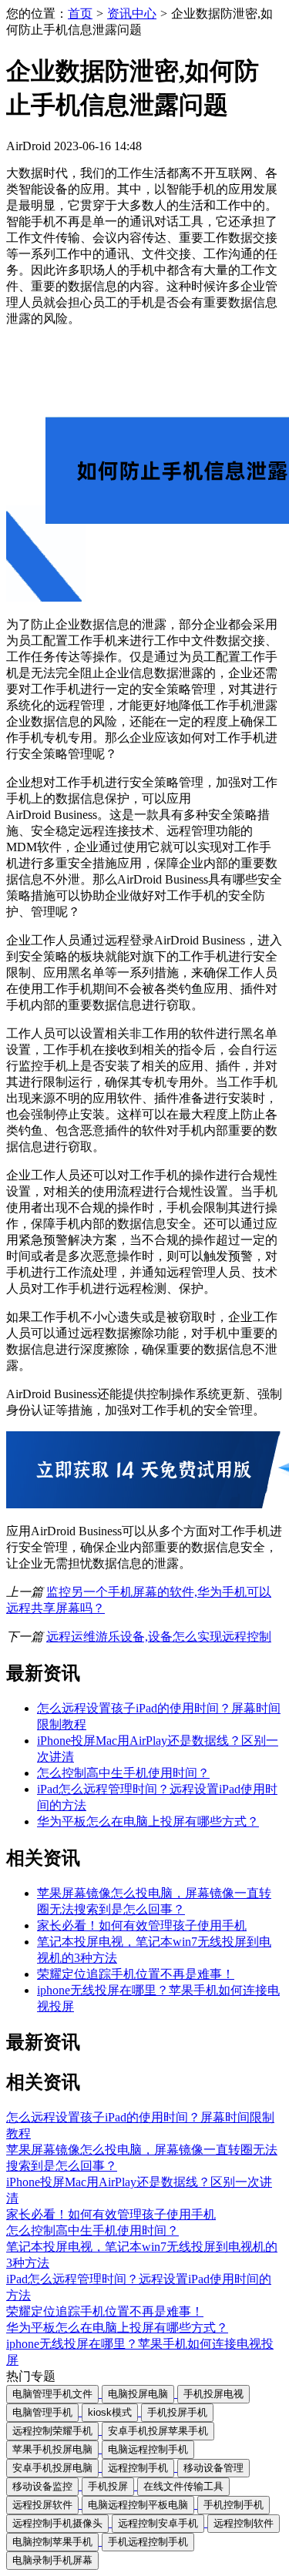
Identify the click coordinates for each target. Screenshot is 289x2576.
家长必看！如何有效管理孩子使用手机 (142, 1925)
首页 (80, 13)
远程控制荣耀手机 (52, 2431)
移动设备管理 (213, 2468)
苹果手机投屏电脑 (52, 2449)
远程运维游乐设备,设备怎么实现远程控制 (159, 1637)
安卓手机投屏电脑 (52, 2468)
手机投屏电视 (213, 2394)
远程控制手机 (138, 2468)
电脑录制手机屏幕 (52, 2560)
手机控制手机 (234, 2505)
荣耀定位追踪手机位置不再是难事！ (136, 1974)
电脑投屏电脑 (138, 2394)
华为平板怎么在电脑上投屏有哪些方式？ (148, 1821)
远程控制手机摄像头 (57, 2523)
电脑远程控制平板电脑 (138, 2505)
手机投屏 (108, 2486)
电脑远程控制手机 (148, 2449)
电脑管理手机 (42, 2412)
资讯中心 (132, 13)
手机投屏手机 (177, 2412)
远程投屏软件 (42, 2505)
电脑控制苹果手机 (52, 2542)
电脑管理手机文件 (52, 2394)
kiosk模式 (110, 2412)
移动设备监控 (42, 2486)
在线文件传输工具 (183, 2486)
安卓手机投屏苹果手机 (158, 2431)
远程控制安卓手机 (158, 2523)
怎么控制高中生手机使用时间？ (123, 1773)
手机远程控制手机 (148, 2542)
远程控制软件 (244, 2523)
